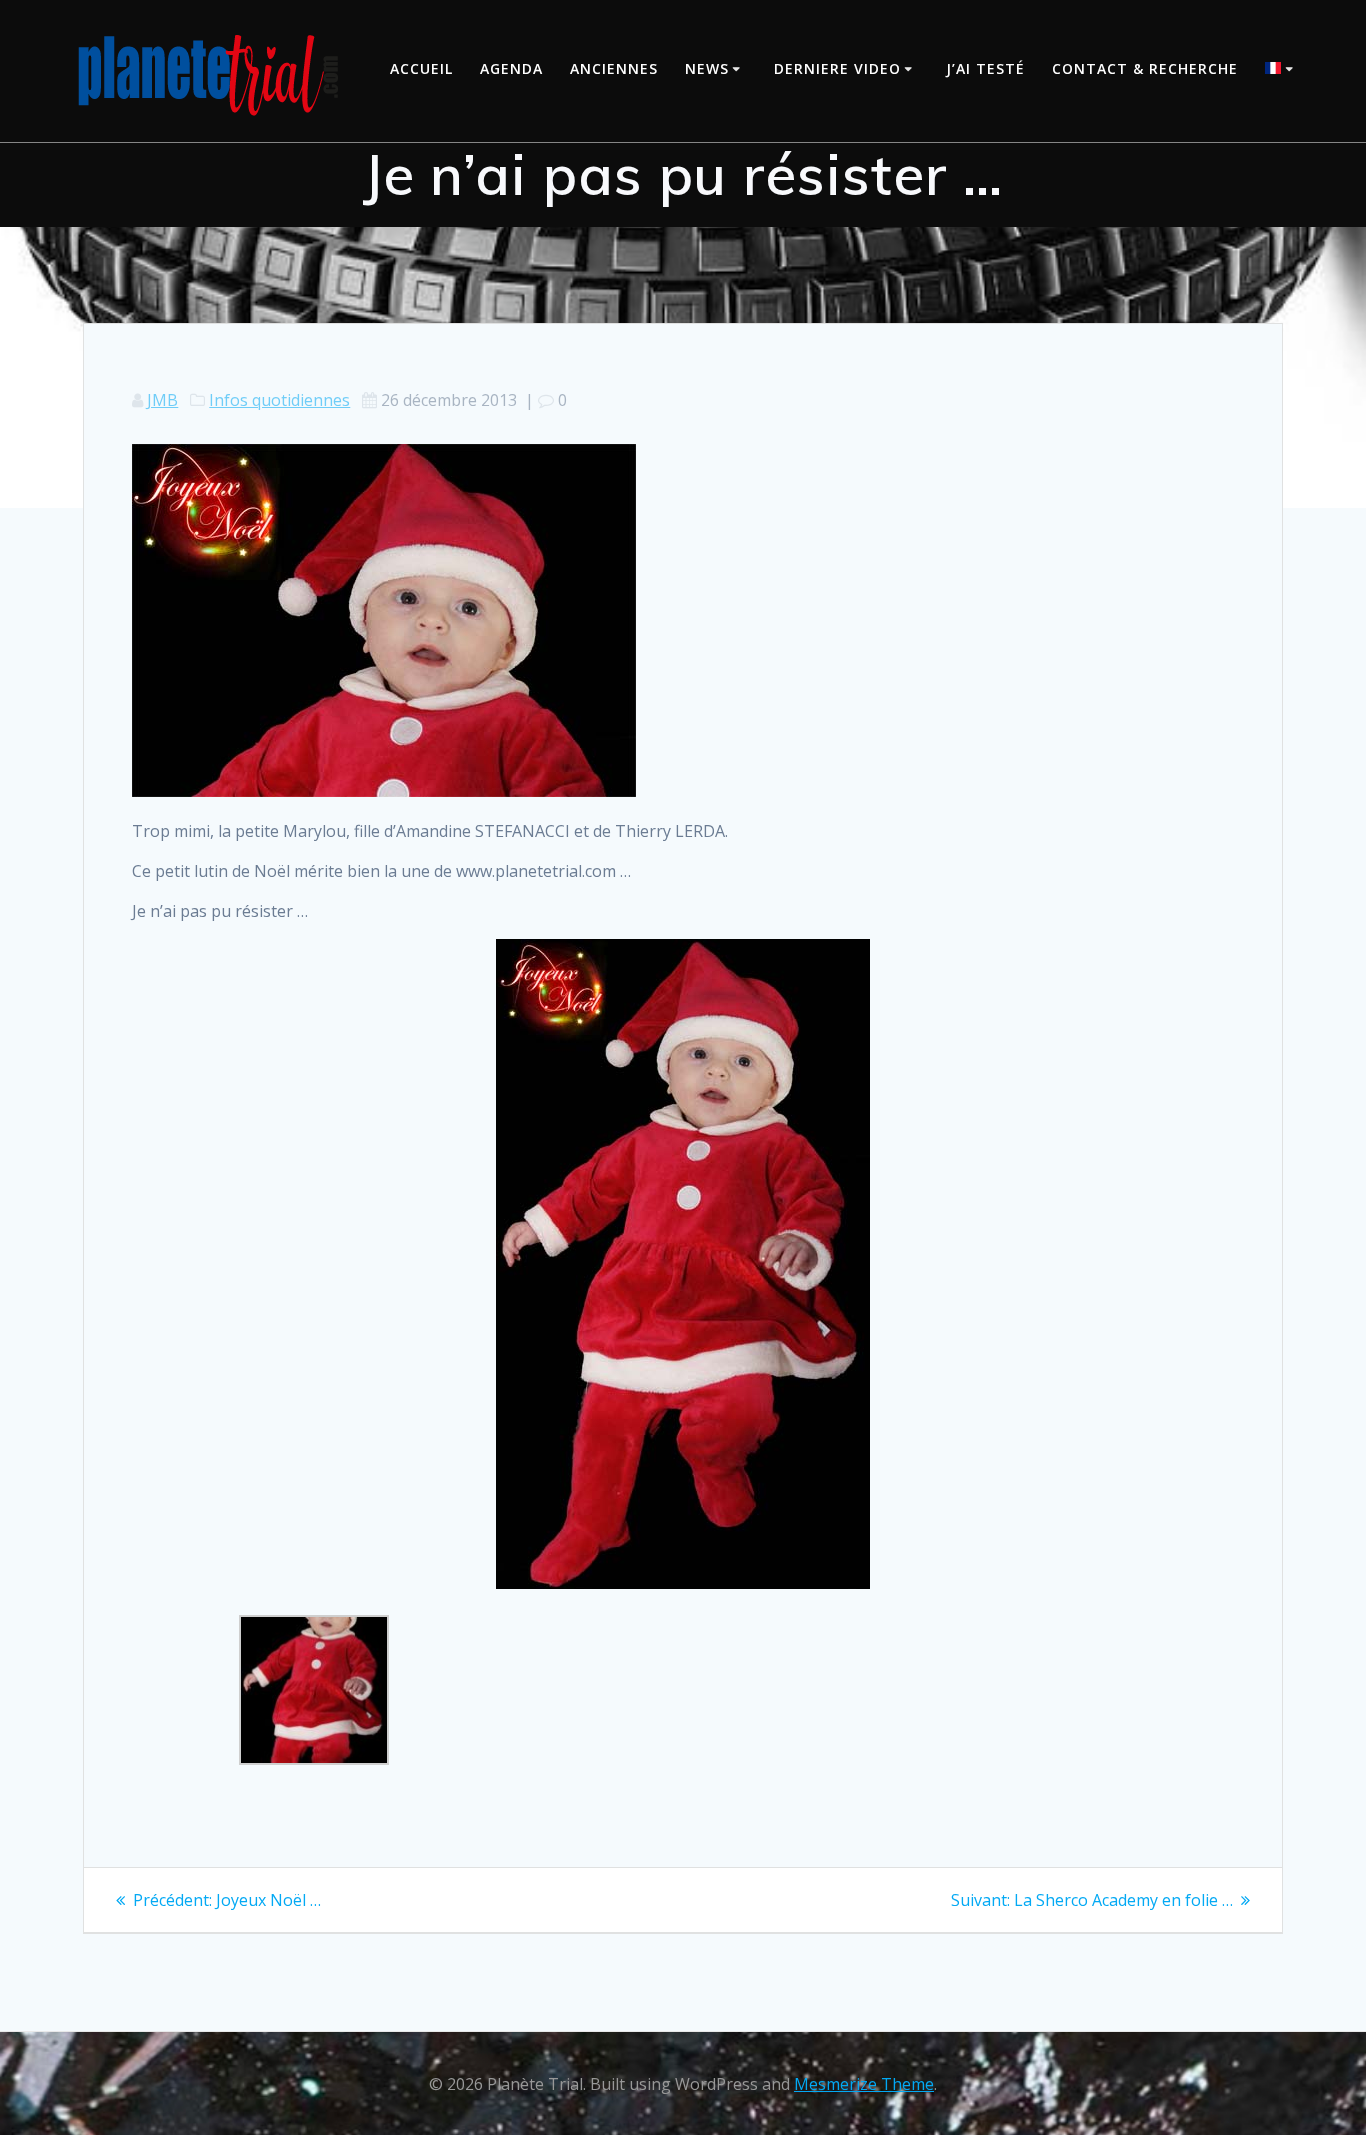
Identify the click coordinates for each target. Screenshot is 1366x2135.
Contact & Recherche (1145, 68)
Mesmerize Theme (864, 2084)
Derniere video (837, 68)
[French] (1282, 70)
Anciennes (614, 68)
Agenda (511, 68)
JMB (162, 400)
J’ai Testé (985, 68)
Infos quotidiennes (279, 400)
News (707, 68)
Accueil (421, 68)
